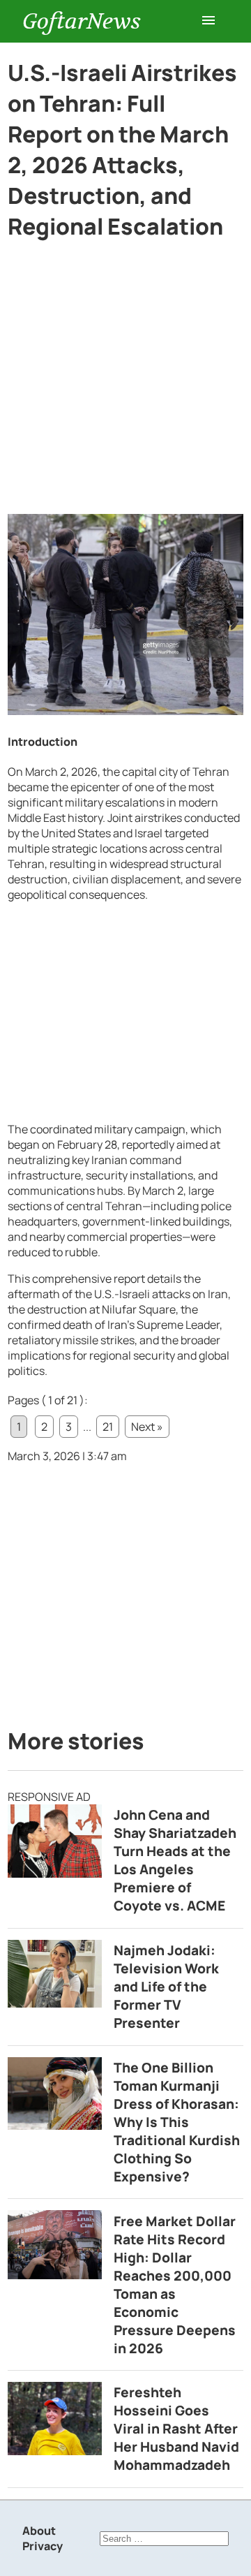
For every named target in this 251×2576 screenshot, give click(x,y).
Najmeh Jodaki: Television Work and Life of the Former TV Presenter (166, 1987)
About (39, 2531)
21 (108, 1427)
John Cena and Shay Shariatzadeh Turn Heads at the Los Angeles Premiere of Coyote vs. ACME (175, 1860)
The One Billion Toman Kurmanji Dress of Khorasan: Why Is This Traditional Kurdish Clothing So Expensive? (177, 2122)
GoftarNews (82, 21)
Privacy (43, 2546)
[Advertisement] (125, 383)
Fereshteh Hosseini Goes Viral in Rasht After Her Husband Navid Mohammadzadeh (176, 2429)
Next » (147, 1427)
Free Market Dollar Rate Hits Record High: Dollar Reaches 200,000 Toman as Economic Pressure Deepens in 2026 (175, 2285)
